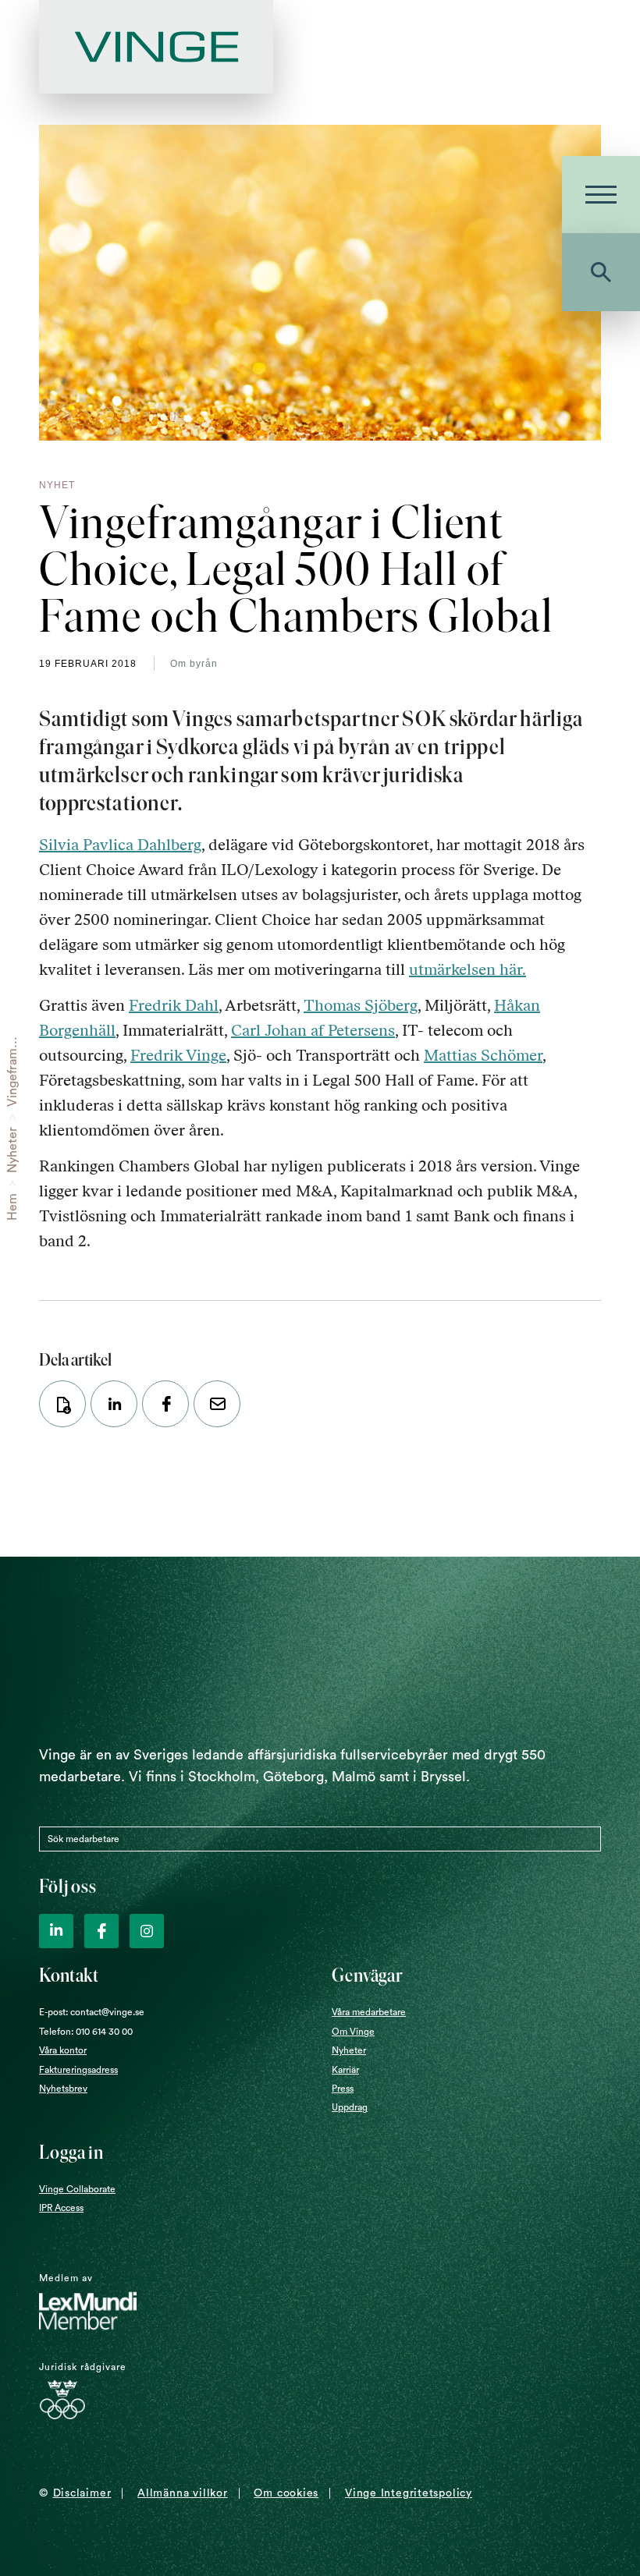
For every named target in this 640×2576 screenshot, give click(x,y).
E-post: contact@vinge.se (92, 2012)
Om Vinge (353, 2032)
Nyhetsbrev (63, 2089)
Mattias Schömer (483, 1055)
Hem (12, 1207)
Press (343, 2089)
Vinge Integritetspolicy (409, 2493)
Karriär (345, 2070)
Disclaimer (82, 2493)
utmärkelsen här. (468, 969)
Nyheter (12, 1150)
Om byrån (194, 664)
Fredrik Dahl (174, 1005)
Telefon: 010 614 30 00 (86, 2032)
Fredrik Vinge (178, 1055)
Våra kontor (63, 2050)
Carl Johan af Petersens (313, 1030)
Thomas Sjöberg (361, 1005)
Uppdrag (350, 2107)
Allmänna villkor (182, 2493)
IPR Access (61, 2208)
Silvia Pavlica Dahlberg (120, 845)
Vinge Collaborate (77, 2189)
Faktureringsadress (78, 2070)
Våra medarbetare (369, 2012)
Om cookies (286, 2493)
